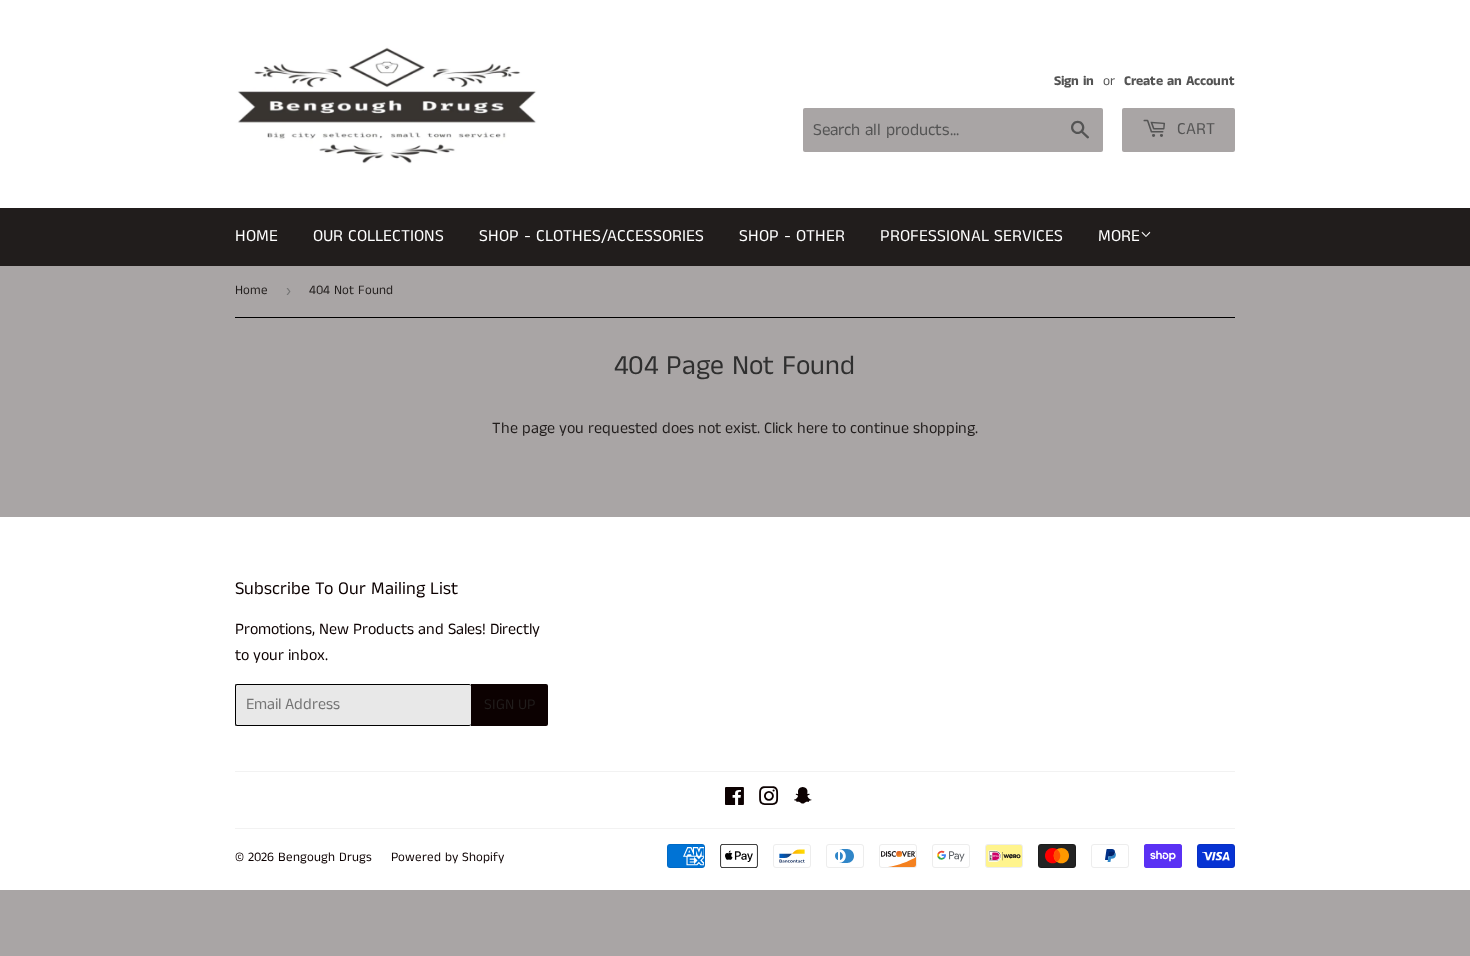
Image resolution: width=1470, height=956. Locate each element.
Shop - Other (792, 236)
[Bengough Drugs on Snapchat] (803, 799)
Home (256, 236)
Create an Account (1179, 81)
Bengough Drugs (325, 857)
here (812, 428)
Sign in (1074, 81)
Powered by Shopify (447, 857)
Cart (1193, 129)
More (1119, 236)
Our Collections (378, 236)
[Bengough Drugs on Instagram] (769, 799)
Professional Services (971, 236)
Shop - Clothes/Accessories (591, 236)
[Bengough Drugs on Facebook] (734, 799)
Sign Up (509, 704)
